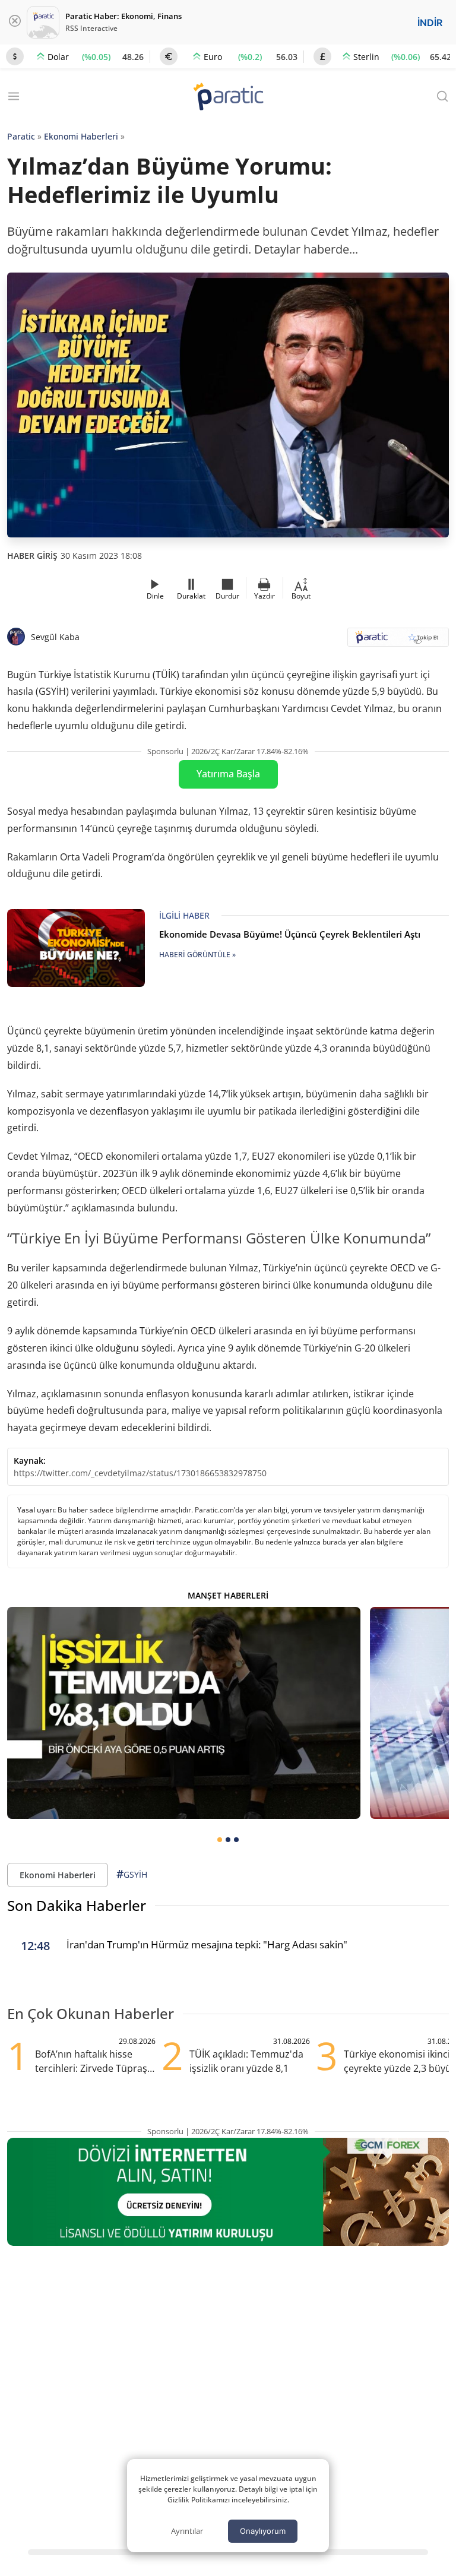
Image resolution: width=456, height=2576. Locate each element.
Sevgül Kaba (55, 637)
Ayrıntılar (187, 2531)
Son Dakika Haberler (77, 1905)
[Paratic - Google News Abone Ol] (398, 641)
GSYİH (132, 1874)
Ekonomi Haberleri (81, 136)
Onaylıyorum (263, 2531)
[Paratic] (228, 98)
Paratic (21, 136)
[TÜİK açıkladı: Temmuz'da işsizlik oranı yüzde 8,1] (184, 1713)
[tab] (220, 1840)
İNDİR (430, 23)
